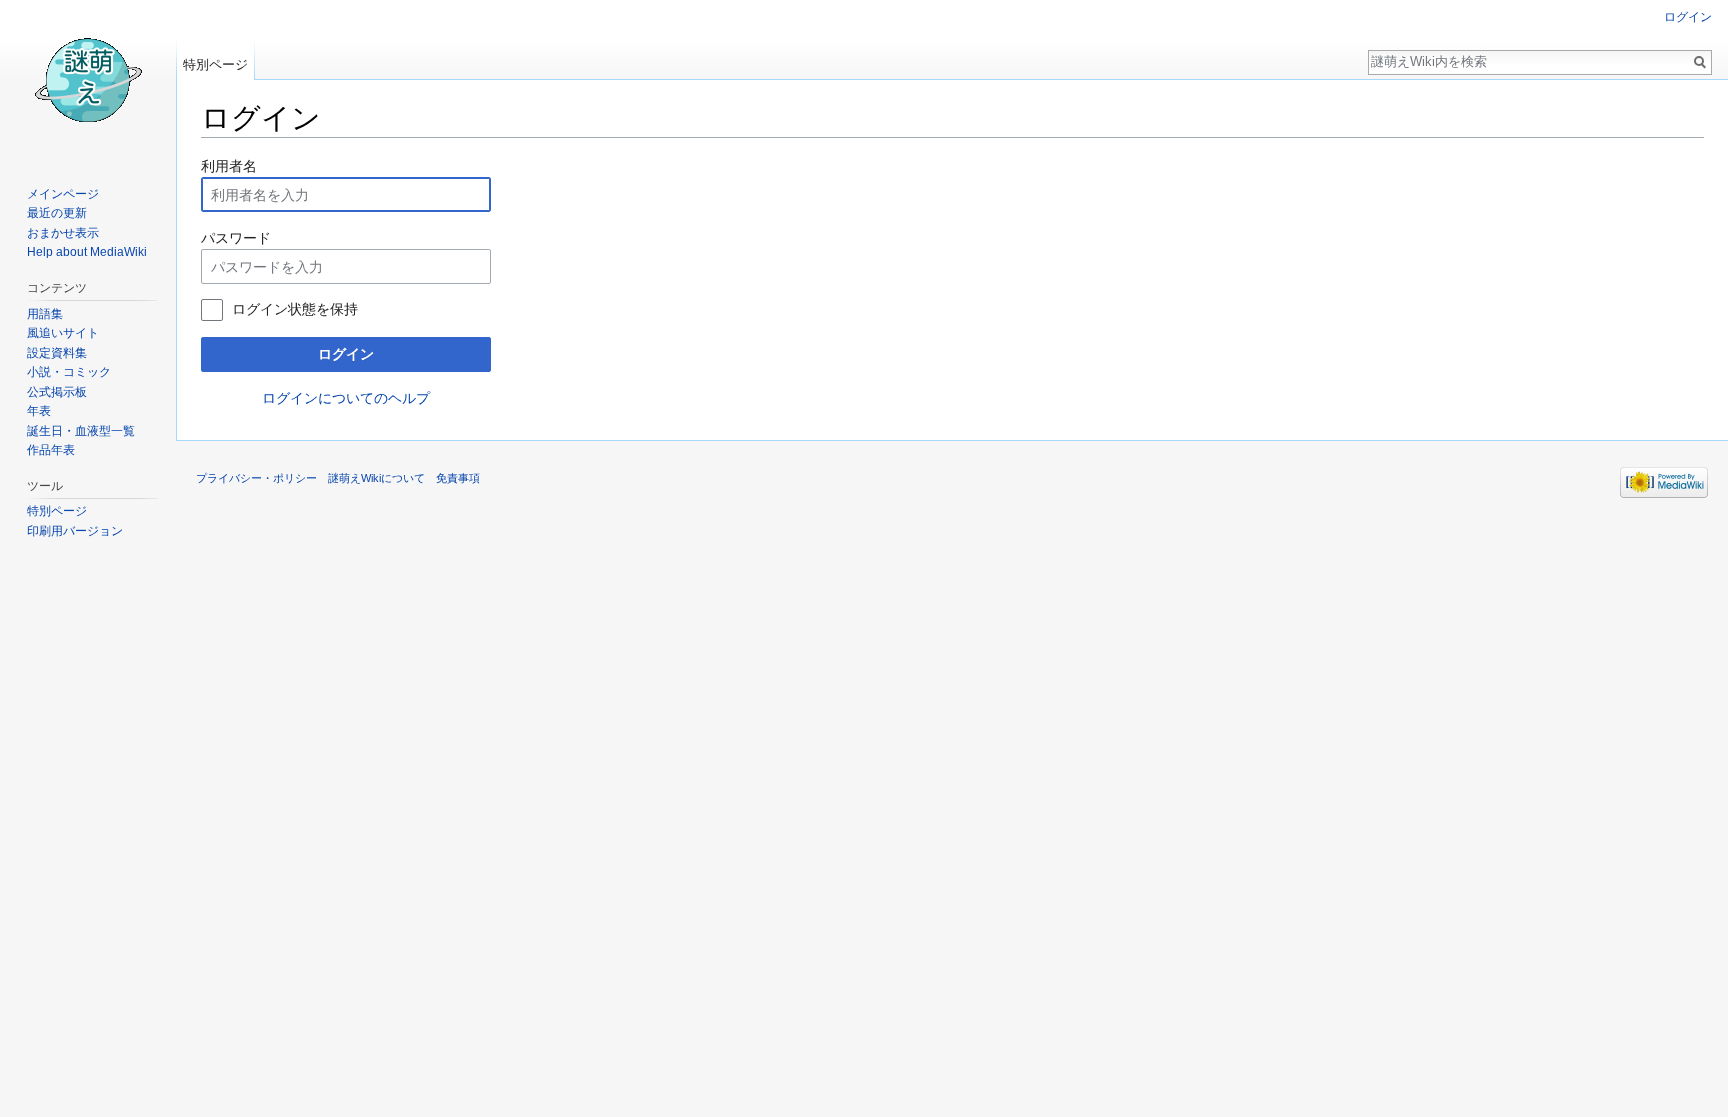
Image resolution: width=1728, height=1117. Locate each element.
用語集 (45, 314)
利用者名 (229, 166)
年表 (39, 411)
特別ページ (215, 64)
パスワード (236, 238)
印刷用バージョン (75, 531)
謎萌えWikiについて (376, 478)
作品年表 (51, 450)
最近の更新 (57, 213)
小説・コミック (69, 372)
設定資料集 (57, 353)
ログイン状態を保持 (295, 309)
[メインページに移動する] (88, 80)
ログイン (346, 354)
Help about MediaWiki (87, 252)
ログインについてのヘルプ (346, 398)
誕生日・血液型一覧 (81, 431)
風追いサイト (63, 333)
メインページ (63, 194)
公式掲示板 (57, 392)
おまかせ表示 (63, 233)
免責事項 (458, 478)
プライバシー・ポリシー (256, 478)
